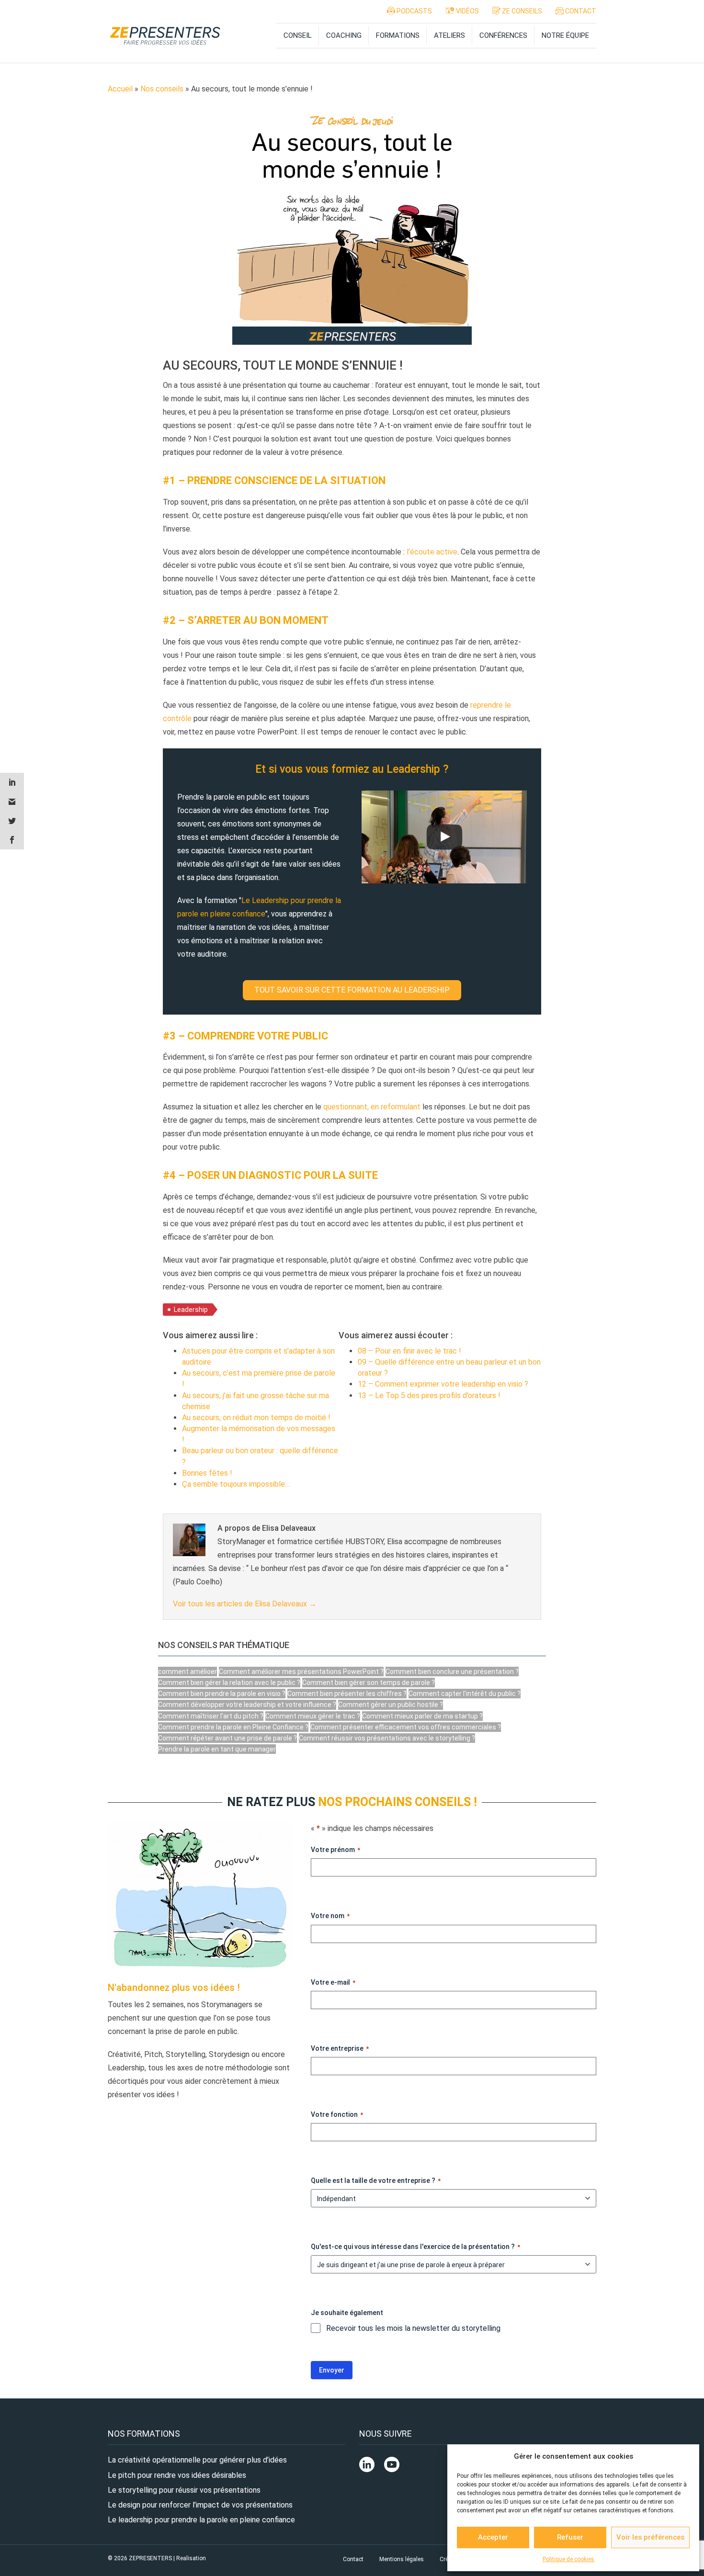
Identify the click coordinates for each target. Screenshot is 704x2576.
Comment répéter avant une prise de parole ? (227, 1738)
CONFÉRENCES (503, 35)
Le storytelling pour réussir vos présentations (184, 2490)
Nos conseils (162, 89)
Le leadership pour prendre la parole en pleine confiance (201, 2520)
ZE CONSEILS (521, 11)
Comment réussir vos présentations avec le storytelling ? (387, 1738)
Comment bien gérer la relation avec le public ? (229, 1683)
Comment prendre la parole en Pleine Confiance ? (233, 1727)
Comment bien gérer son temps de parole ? (369, 1683)
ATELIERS (449, 35)
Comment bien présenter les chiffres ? (347, 1694)
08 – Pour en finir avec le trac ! (409, 1351)
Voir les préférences (650, 2537)
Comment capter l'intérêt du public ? (465, 1694)
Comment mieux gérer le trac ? (313, 1716)
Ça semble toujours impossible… (236, 1484)
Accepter (493, 2537)
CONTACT (580, 11)
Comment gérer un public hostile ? (391, 1705)
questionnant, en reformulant (372, 1107)
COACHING (344, 35)
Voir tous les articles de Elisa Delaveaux (245, 1604)
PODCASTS (414, 11)
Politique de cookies (568, 2559)
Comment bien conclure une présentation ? (452, 1672)
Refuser (570, 2537)
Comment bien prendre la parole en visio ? (222, 1694)
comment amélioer (187, 1672)
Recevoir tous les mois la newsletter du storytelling (413, 2328)
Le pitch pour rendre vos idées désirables (177, 2475)
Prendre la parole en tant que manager (217, 1749)
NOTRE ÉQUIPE (565, 35)
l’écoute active (432, 552)
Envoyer (332, 2370)
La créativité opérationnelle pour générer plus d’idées (197, 2460)
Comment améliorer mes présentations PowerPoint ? (301, 1672)
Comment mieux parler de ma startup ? (422, 1716)
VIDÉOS (467, 11)
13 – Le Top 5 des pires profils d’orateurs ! (429, 1395)
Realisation (191, 2558)
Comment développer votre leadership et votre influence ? (247, 1705)
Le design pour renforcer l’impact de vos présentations (200, 2505)
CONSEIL (298, 35)
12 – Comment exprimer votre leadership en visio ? (443, 1384)
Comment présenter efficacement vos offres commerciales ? (406, 1727)
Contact (353, 2559)
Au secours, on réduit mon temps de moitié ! (256, 1418)
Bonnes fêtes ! (207, 1473)
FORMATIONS (398, 35)
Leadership (191, 1310)
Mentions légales (402, 2559)
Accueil (120, 89)
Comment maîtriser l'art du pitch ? (211, 1716)
